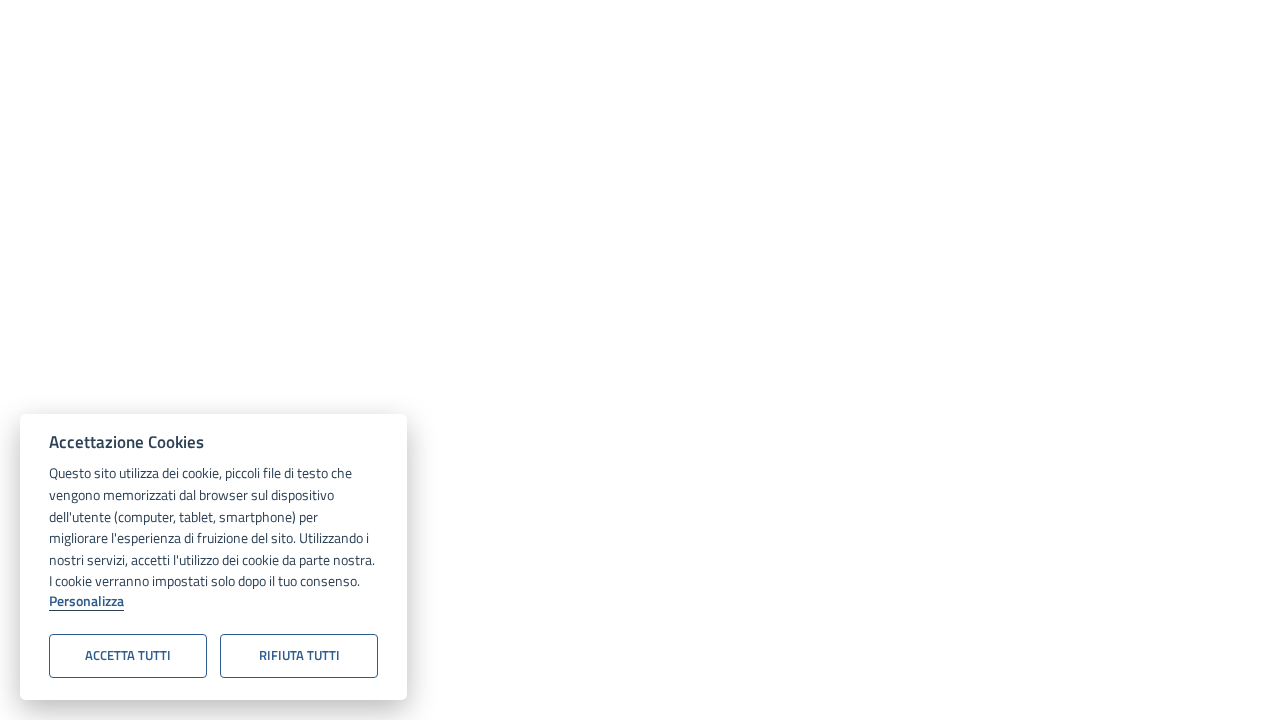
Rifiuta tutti (299, 655)
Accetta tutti (128, 655)
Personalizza (86, 602)
